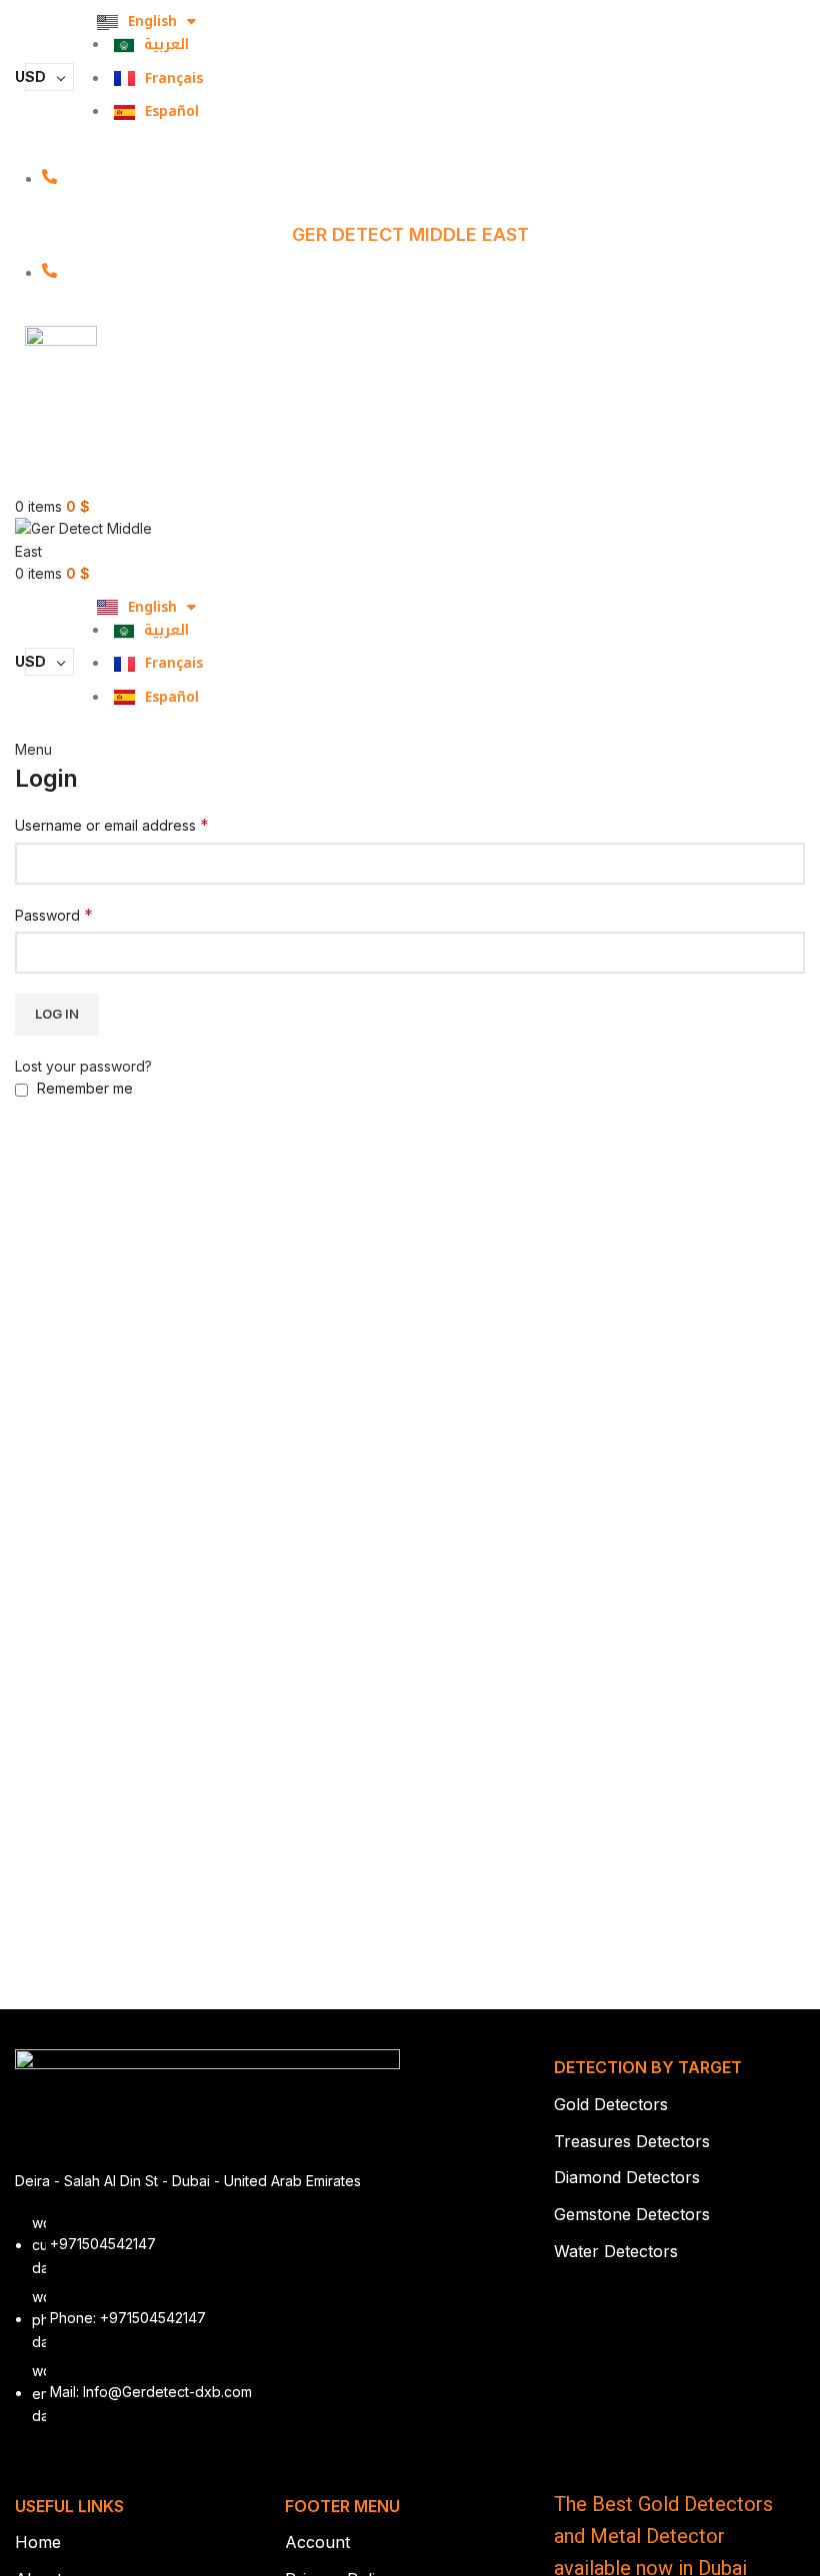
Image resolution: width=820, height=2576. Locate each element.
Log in (57, 1014)
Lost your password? (83, 1066)
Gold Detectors (611, 2104)
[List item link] (207, 2330)
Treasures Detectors (632, 2141)
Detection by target (648, 2067)
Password (54, 915)
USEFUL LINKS (69, 2506)
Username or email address (112, 825)
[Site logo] (90, 539)
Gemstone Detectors (632, 2214)
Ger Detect (177, 354)
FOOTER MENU (342, 2506)
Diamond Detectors (627, 2177)
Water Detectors (616, 2251)
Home (38, 2542)
